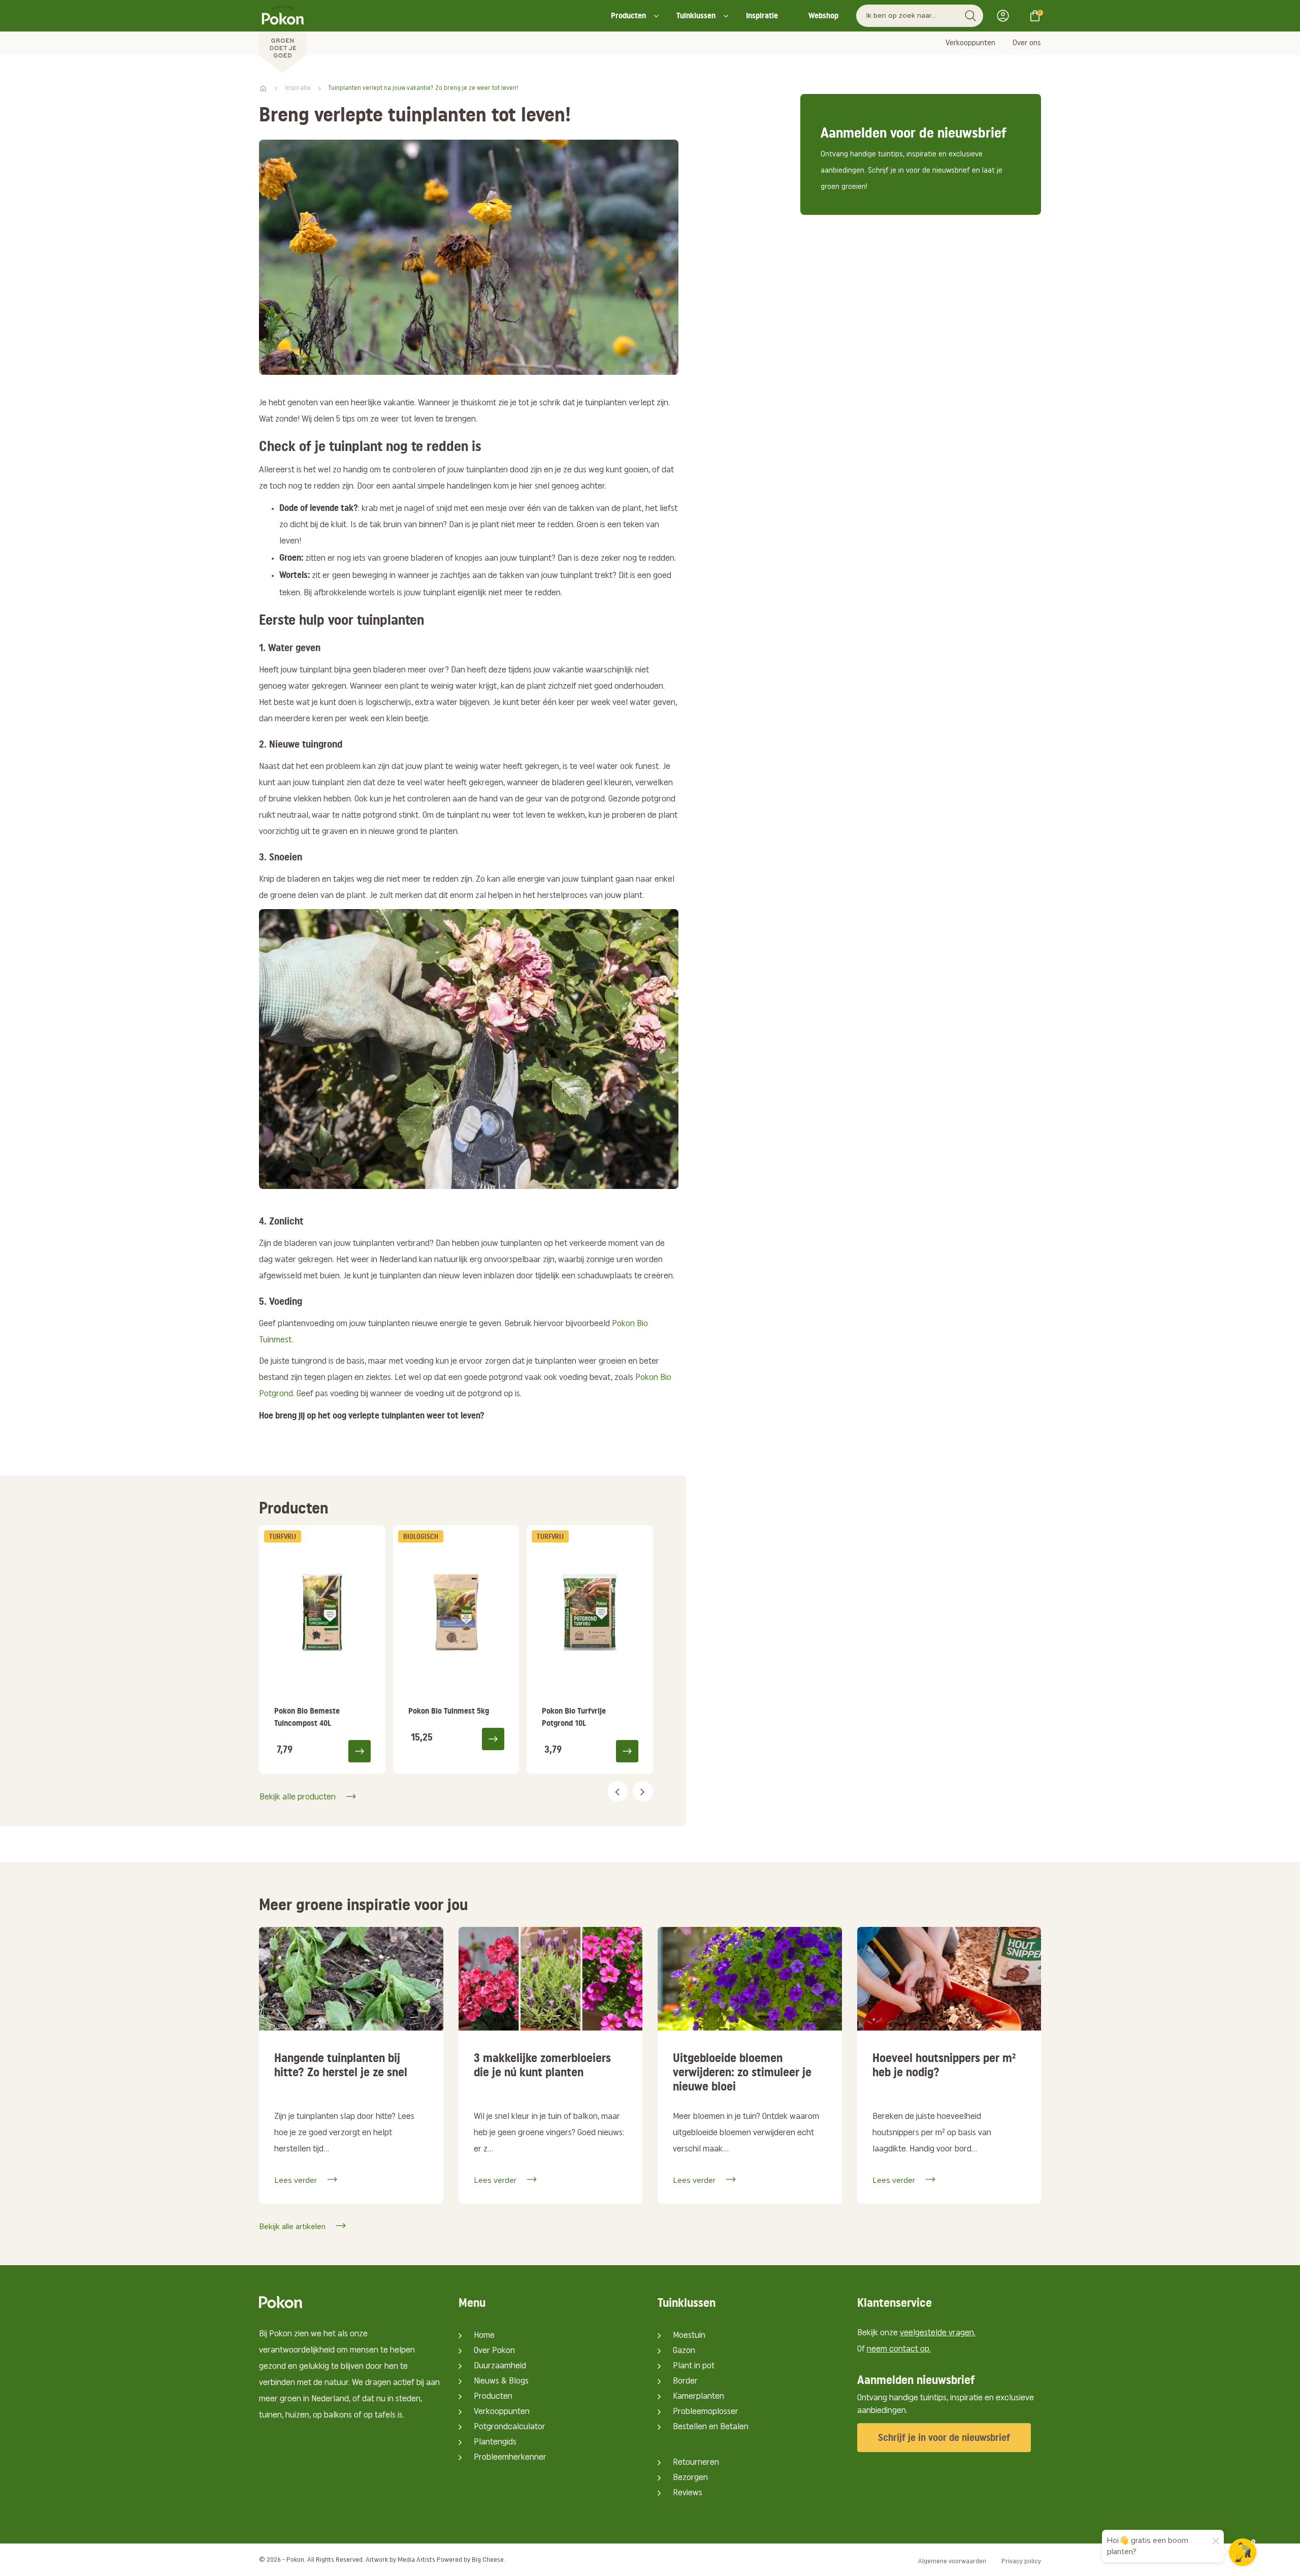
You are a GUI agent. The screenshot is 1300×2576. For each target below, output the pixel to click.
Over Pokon (494, 2351)
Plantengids (495, 2442)
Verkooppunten (970, 43)
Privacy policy (1021, 2562)
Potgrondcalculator (510, 2427)
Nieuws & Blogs (501, 2381)
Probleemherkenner (510, 2458)
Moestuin (689, 2336)
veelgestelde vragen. (938, 2333)
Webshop (823, 15)
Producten (628, 15)
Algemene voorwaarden (952, 2562)
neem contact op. (899, 2349)
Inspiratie (762, 15)
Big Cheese (488, 2560)
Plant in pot (694, 2366)
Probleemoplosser (706, 2412)
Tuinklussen (696, 15)
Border (685, 2381)
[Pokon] (283, 37)
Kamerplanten (698, 2397)
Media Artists (416, 2560)
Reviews (688, 2493)
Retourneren (696, 2463)
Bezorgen (690, 2478)
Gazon (684, 2351)
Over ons (1027, 43)
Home (484, 2336)
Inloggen (1006, 16)
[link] (322, 1649)
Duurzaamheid (500, 2366)
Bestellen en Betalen (711, 2427)
